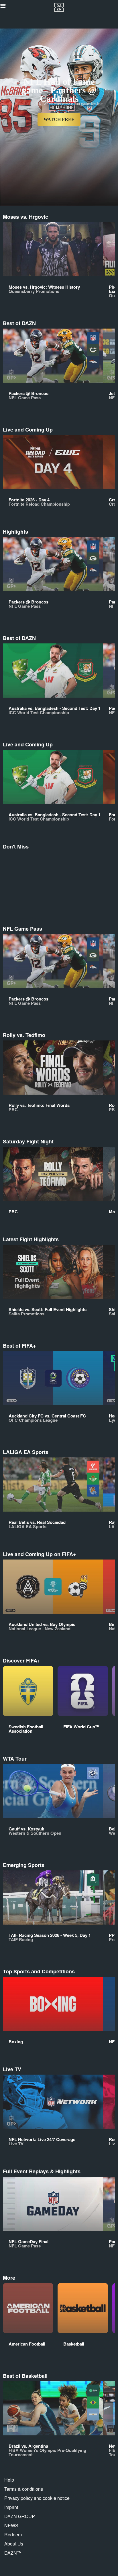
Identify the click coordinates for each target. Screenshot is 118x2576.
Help (9, 2480)
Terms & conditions (24, 2489)
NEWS (11, 2525)
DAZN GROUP (20, 2516)
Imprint (11, 2507)
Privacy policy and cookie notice (37, 2498)
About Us (14, 2544)
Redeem (13, 2535)
